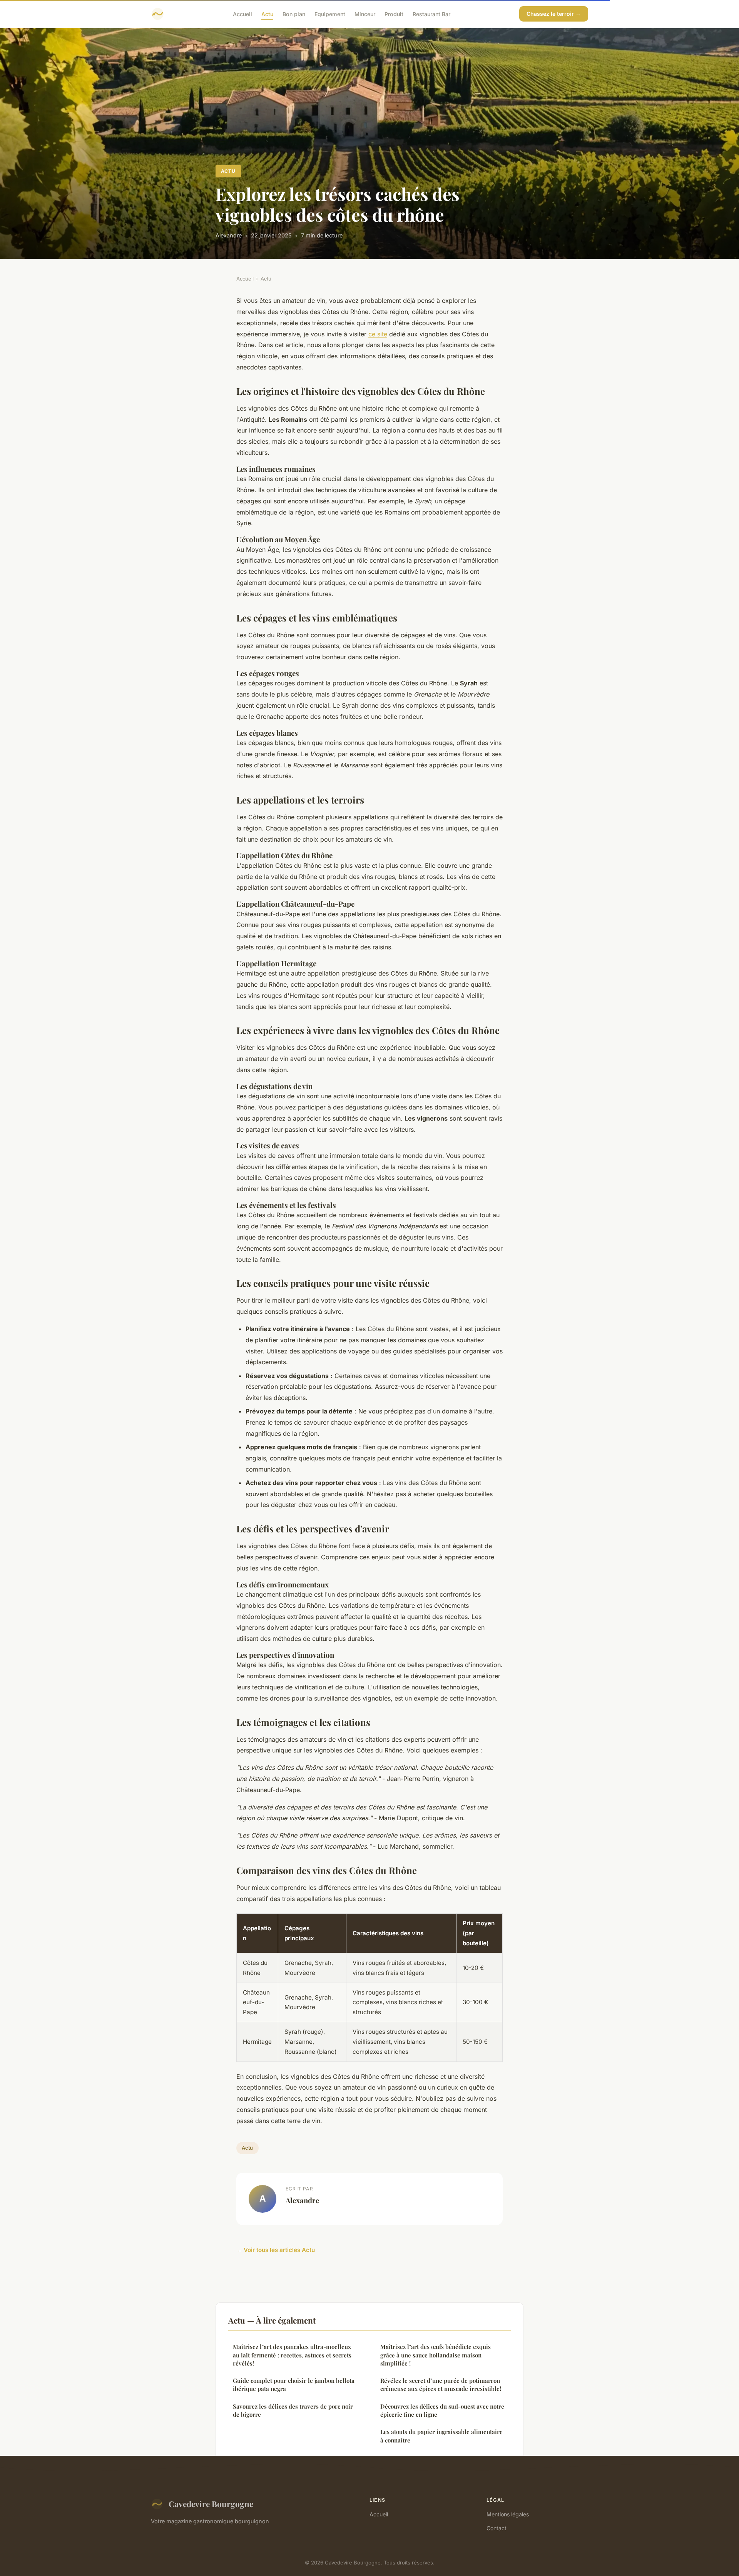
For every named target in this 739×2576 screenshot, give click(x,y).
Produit (394, 14)
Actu (267, 14)
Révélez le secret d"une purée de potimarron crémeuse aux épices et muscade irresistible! (441, 2385)
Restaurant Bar (431, 14)
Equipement (330, 14)
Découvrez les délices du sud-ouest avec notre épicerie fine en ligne (442, 2410)
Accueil (242, 14)
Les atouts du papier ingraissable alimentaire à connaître (441, 2436)
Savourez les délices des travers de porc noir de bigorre (293, 2410)
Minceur (365, 14)
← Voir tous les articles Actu (276, 2250)
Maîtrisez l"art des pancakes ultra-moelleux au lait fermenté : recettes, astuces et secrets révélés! (292, 2355)
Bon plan (294, 14)
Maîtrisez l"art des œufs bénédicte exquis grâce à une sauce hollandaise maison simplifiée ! (436, 2355)
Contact (497, 2528)
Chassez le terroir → (554, 14)
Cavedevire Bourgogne (211, 2504)
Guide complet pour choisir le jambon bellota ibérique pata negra (294, 2385)
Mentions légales (508, 2514)
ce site (378, 334)
